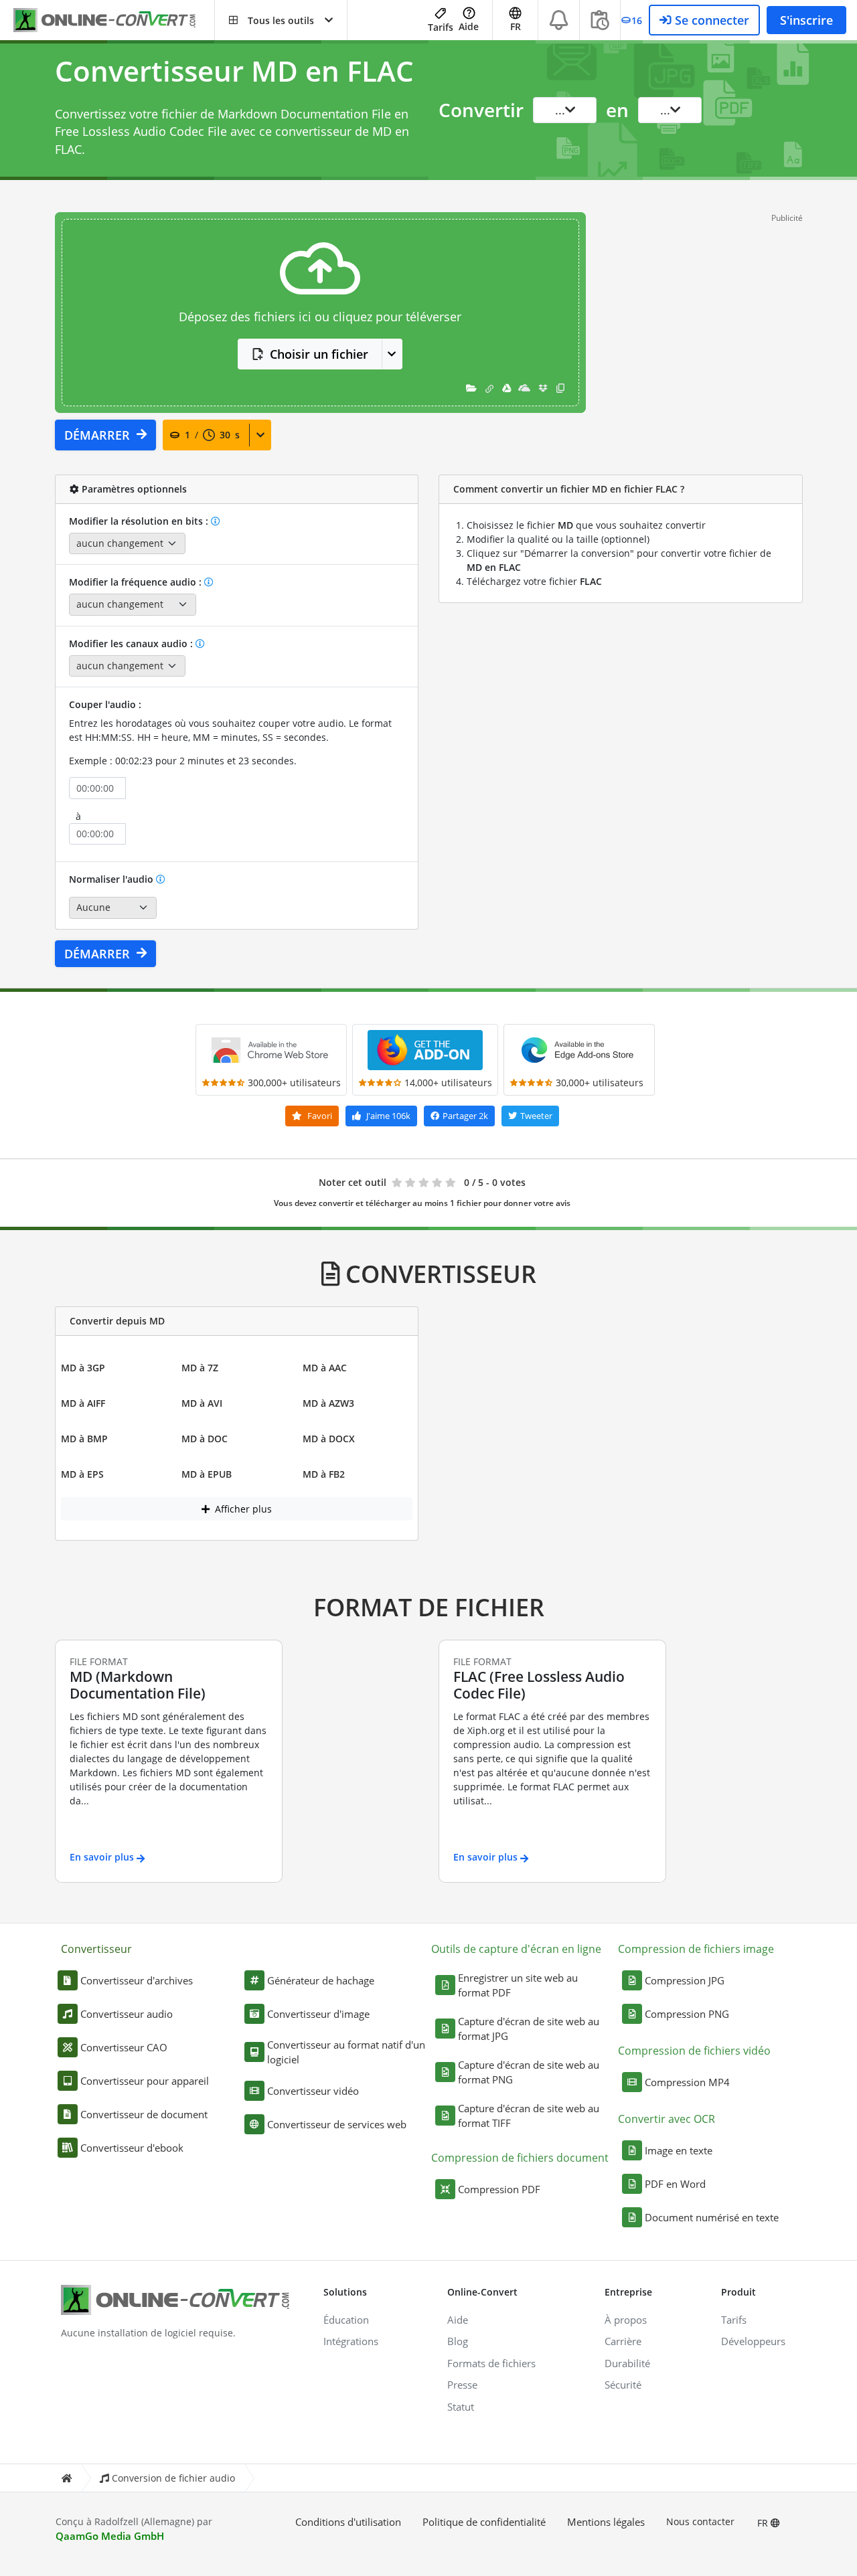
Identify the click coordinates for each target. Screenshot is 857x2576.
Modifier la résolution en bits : (140, 521)
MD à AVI (202, 1403)
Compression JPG (685, 1980)
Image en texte (679, 2150)
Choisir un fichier (319, 354)
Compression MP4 (687, 2082)
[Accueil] (66, 2478)
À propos (626, 2320)
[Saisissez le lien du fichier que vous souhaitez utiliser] (489, 388)
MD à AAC (325, 1368)
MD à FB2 (324, 1474)
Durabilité (627, 2363)
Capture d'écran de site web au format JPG (529, 2029)
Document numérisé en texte (712, 2217)
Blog (458, 2341)
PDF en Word (675, 2184)
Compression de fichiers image (696, 1949)
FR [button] (516, 26)
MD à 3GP (83, 1368)
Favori (319, 1116)
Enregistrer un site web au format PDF (518, 1985)
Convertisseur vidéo (313, 2091)
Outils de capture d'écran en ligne (516, 1949)
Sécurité (623, 2385)
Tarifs (441, 27)
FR (764, 2523)
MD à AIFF (83, 1403)
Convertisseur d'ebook (132, 2148)
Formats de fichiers (491, 2363)
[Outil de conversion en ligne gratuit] (114, 20)
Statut (461, 2407)
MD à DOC (205, 1439)
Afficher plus (242, 1509)
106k (388, 1116)
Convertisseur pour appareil (145, 2081)
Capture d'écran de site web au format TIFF (529, 2116)
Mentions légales (606, 2522)
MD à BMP (84, 1439)
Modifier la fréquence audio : (137, 582)
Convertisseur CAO (124, 2047)
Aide (469, 26)
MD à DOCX (329, 1439)
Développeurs (753, 2341)
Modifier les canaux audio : (132, 643)
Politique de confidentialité (484, 2522)
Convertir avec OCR (667, 2119)
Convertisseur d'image (318, 2014)
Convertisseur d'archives (137, 1980)
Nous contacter (700, 2521)
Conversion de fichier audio (173, 2478)
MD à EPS (82, 1474)
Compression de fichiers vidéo (694, 2051)
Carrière (623, 2341)
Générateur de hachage (321, 1980)
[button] (281, 20)
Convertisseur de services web (337, 2124)
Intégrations (351, 2341)
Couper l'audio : (105, 704)
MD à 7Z (200, 1368)
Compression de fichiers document (520, 2158)
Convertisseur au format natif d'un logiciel (346, 2052)
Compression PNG (687, 2014)
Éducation (346, 2320)
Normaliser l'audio (112, 879)
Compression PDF (499, 2189)
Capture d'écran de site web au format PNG (529, 2072)
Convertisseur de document (144, 2114)
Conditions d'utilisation (348, 2522)
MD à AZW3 (328, 1403)
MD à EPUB (207, 1474)
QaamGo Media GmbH (110, 2536)
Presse (462, 2385)
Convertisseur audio (127, 2014)
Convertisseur (96, 1949)
